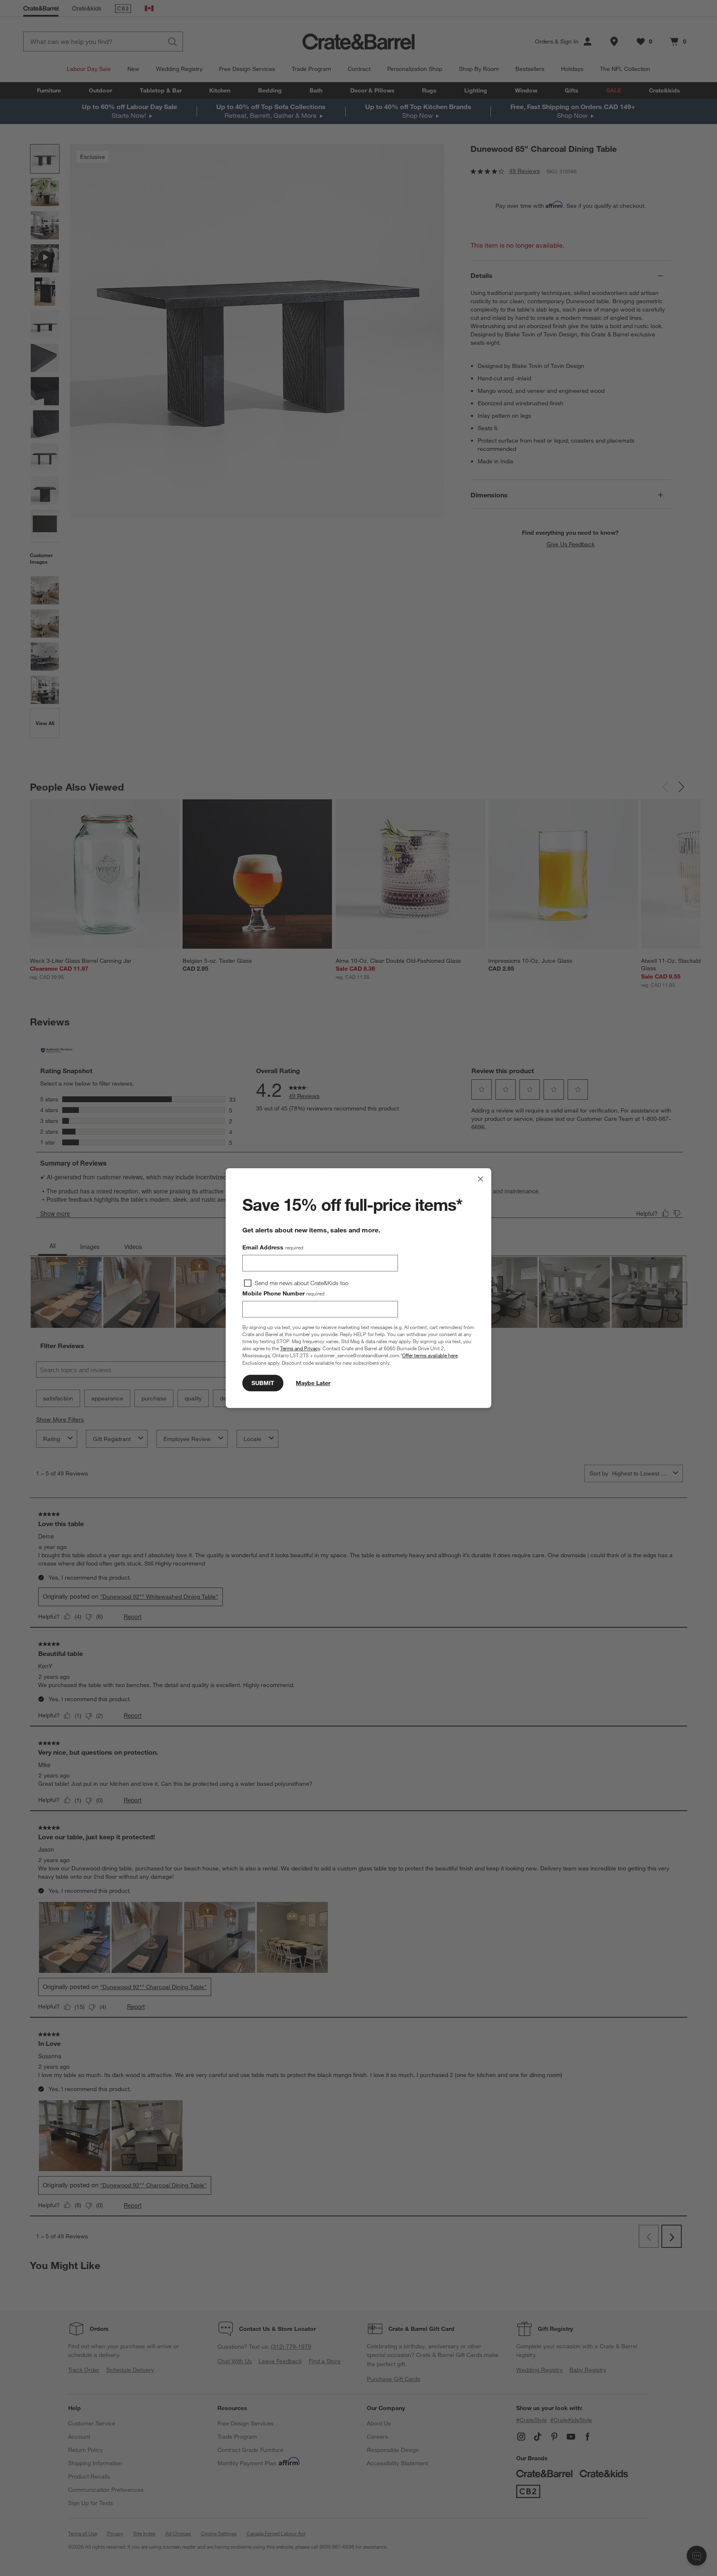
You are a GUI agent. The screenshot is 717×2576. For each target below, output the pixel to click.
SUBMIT (263, 1383)
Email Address (273, 1247)
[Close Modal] (480, 1179)
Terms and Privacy (300, 1348)
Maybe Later (313, 1383)
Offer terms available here (430, 1356)
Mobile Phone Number (283, 1293)
